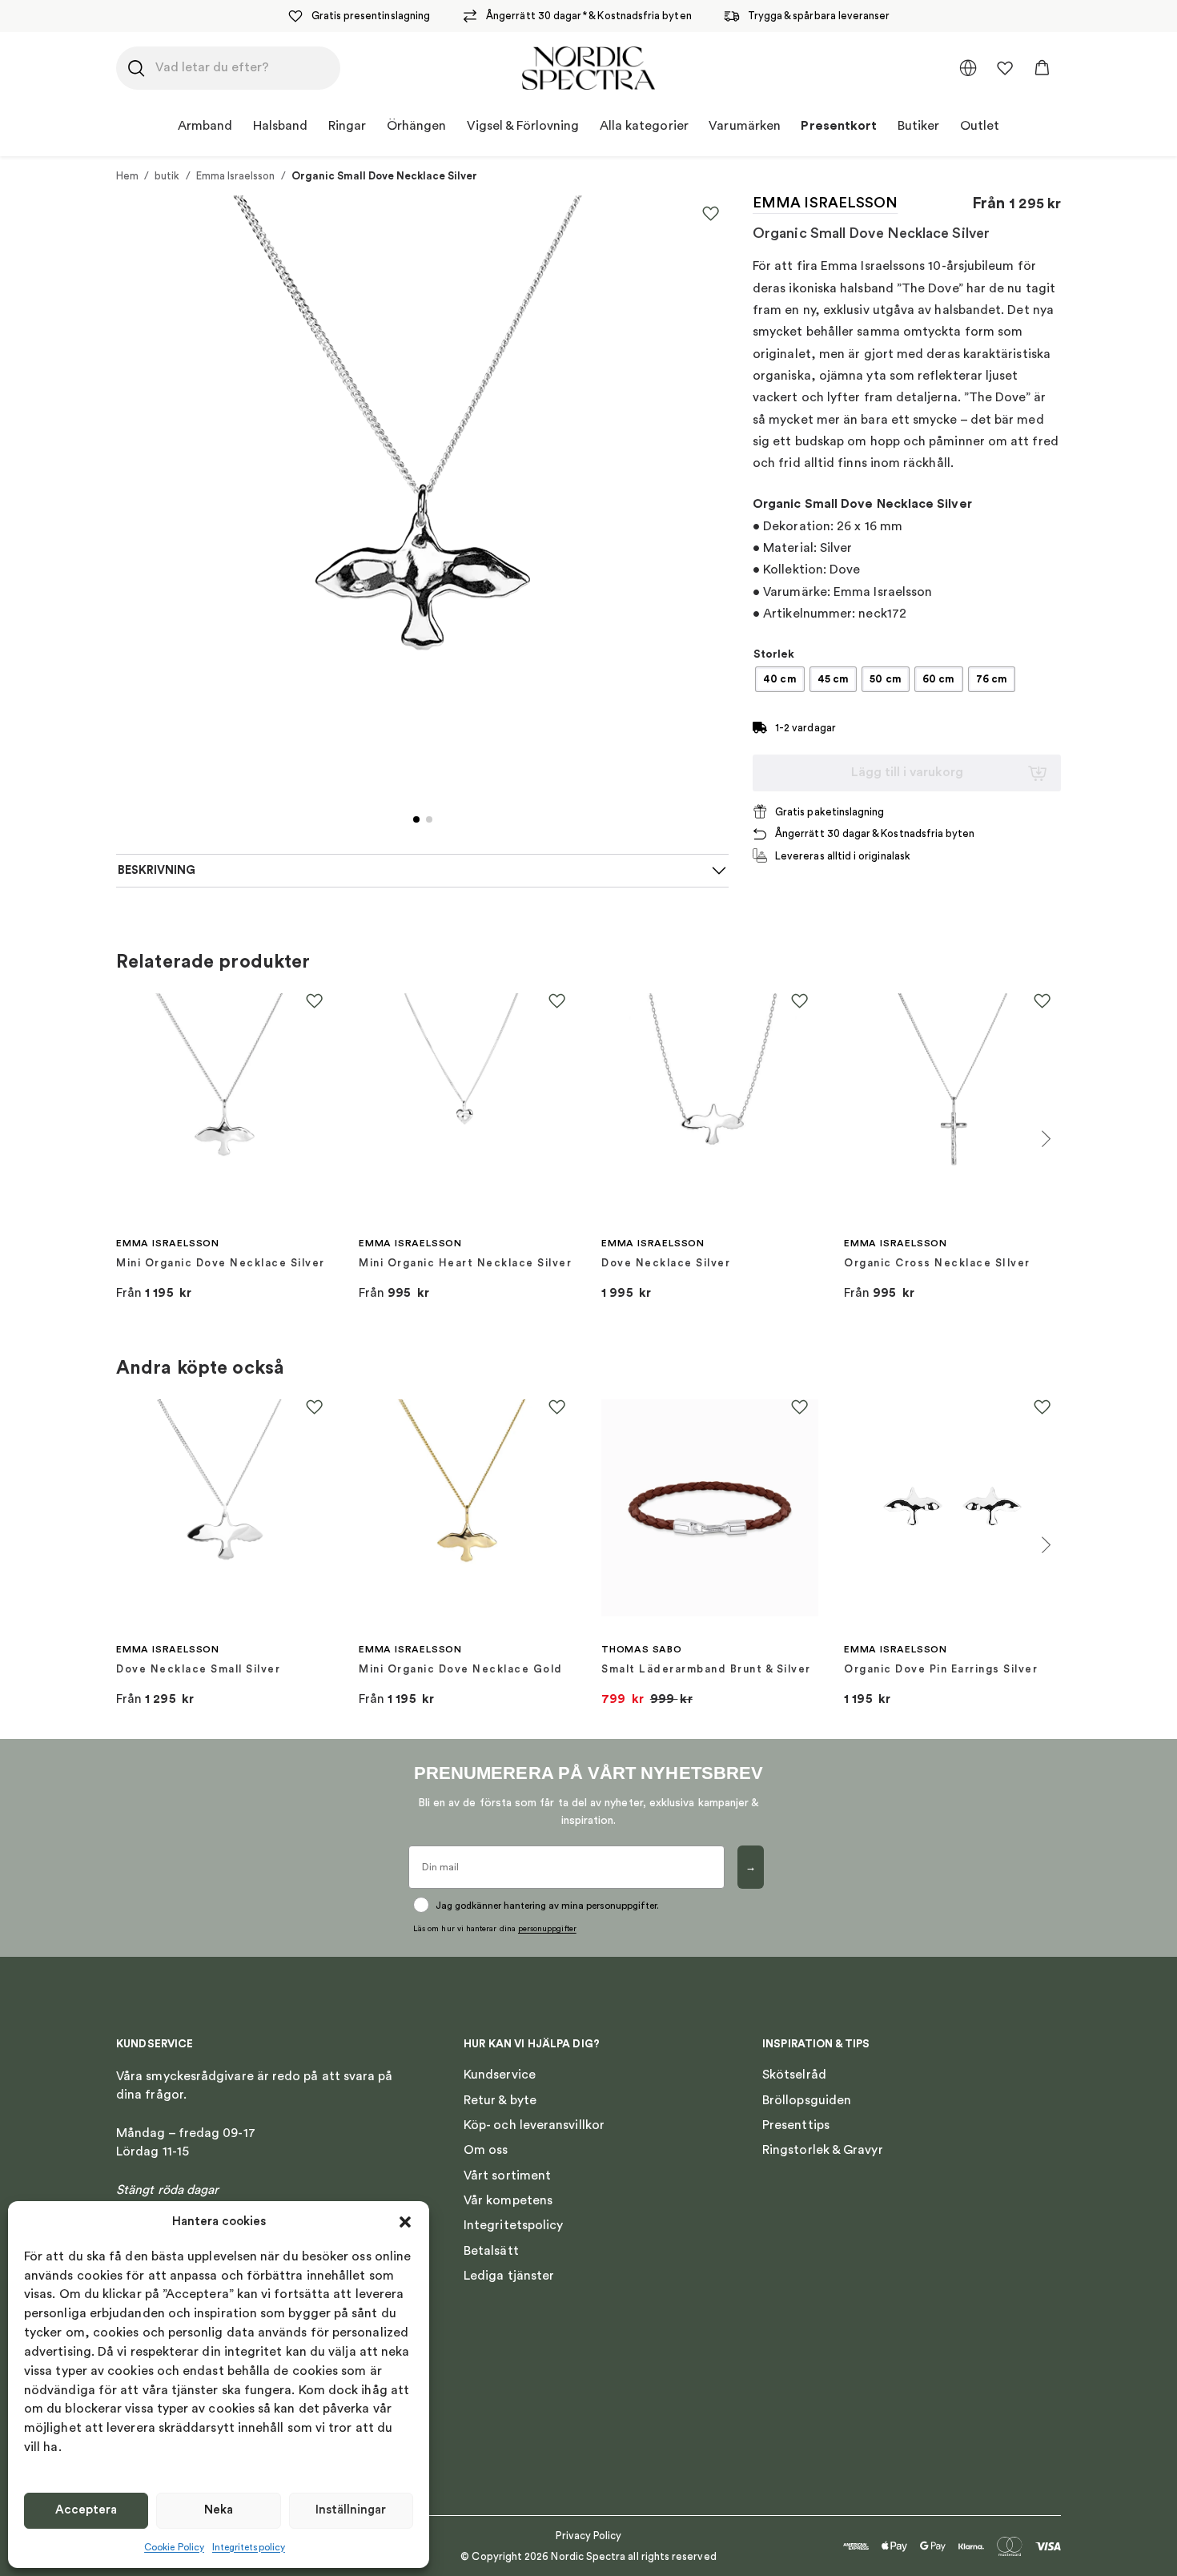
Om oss (486, 2150)
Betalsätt (491, 2251)
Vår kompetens (508, 2200)
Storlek (774, 654)
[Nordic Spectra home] (588, 68)
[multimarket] (968, 68)
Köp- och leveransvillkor (534, 2125)
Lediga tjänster (509, 2276)
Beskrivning (157, 870)
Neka (219, 2510)
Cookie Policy (174, 2547)
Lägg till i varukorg (907, 772)
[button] (405, 2222)
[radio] (780, 679)
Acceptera (86, 2510)
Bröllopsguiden (807, 2100)
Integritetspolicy (249, 2547)
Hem (127, 176)
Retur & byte (500, 2100)
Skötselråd (794, 2075)
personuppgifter (547, 1929)
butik (167, 176)
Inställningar (351, 2510)
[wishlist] (1005, 68)
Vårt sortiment (507, 2176)
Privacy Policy (589, 2536)
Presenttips (796, 2125)
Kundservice (500, 2075)
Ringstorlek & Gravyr (823, 2150)
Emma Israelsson (236, 176)
